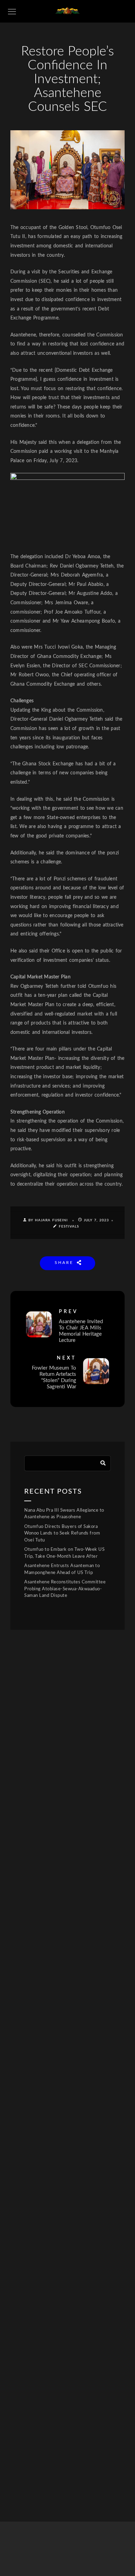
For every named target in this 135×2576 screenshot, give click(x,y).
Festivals (69, 1227)
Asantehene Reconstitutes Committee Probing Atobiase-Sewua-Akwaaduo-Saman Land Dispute (65, 1589)
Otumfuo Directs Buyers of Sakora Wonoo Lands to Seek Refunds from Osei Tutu (62, 1533)
